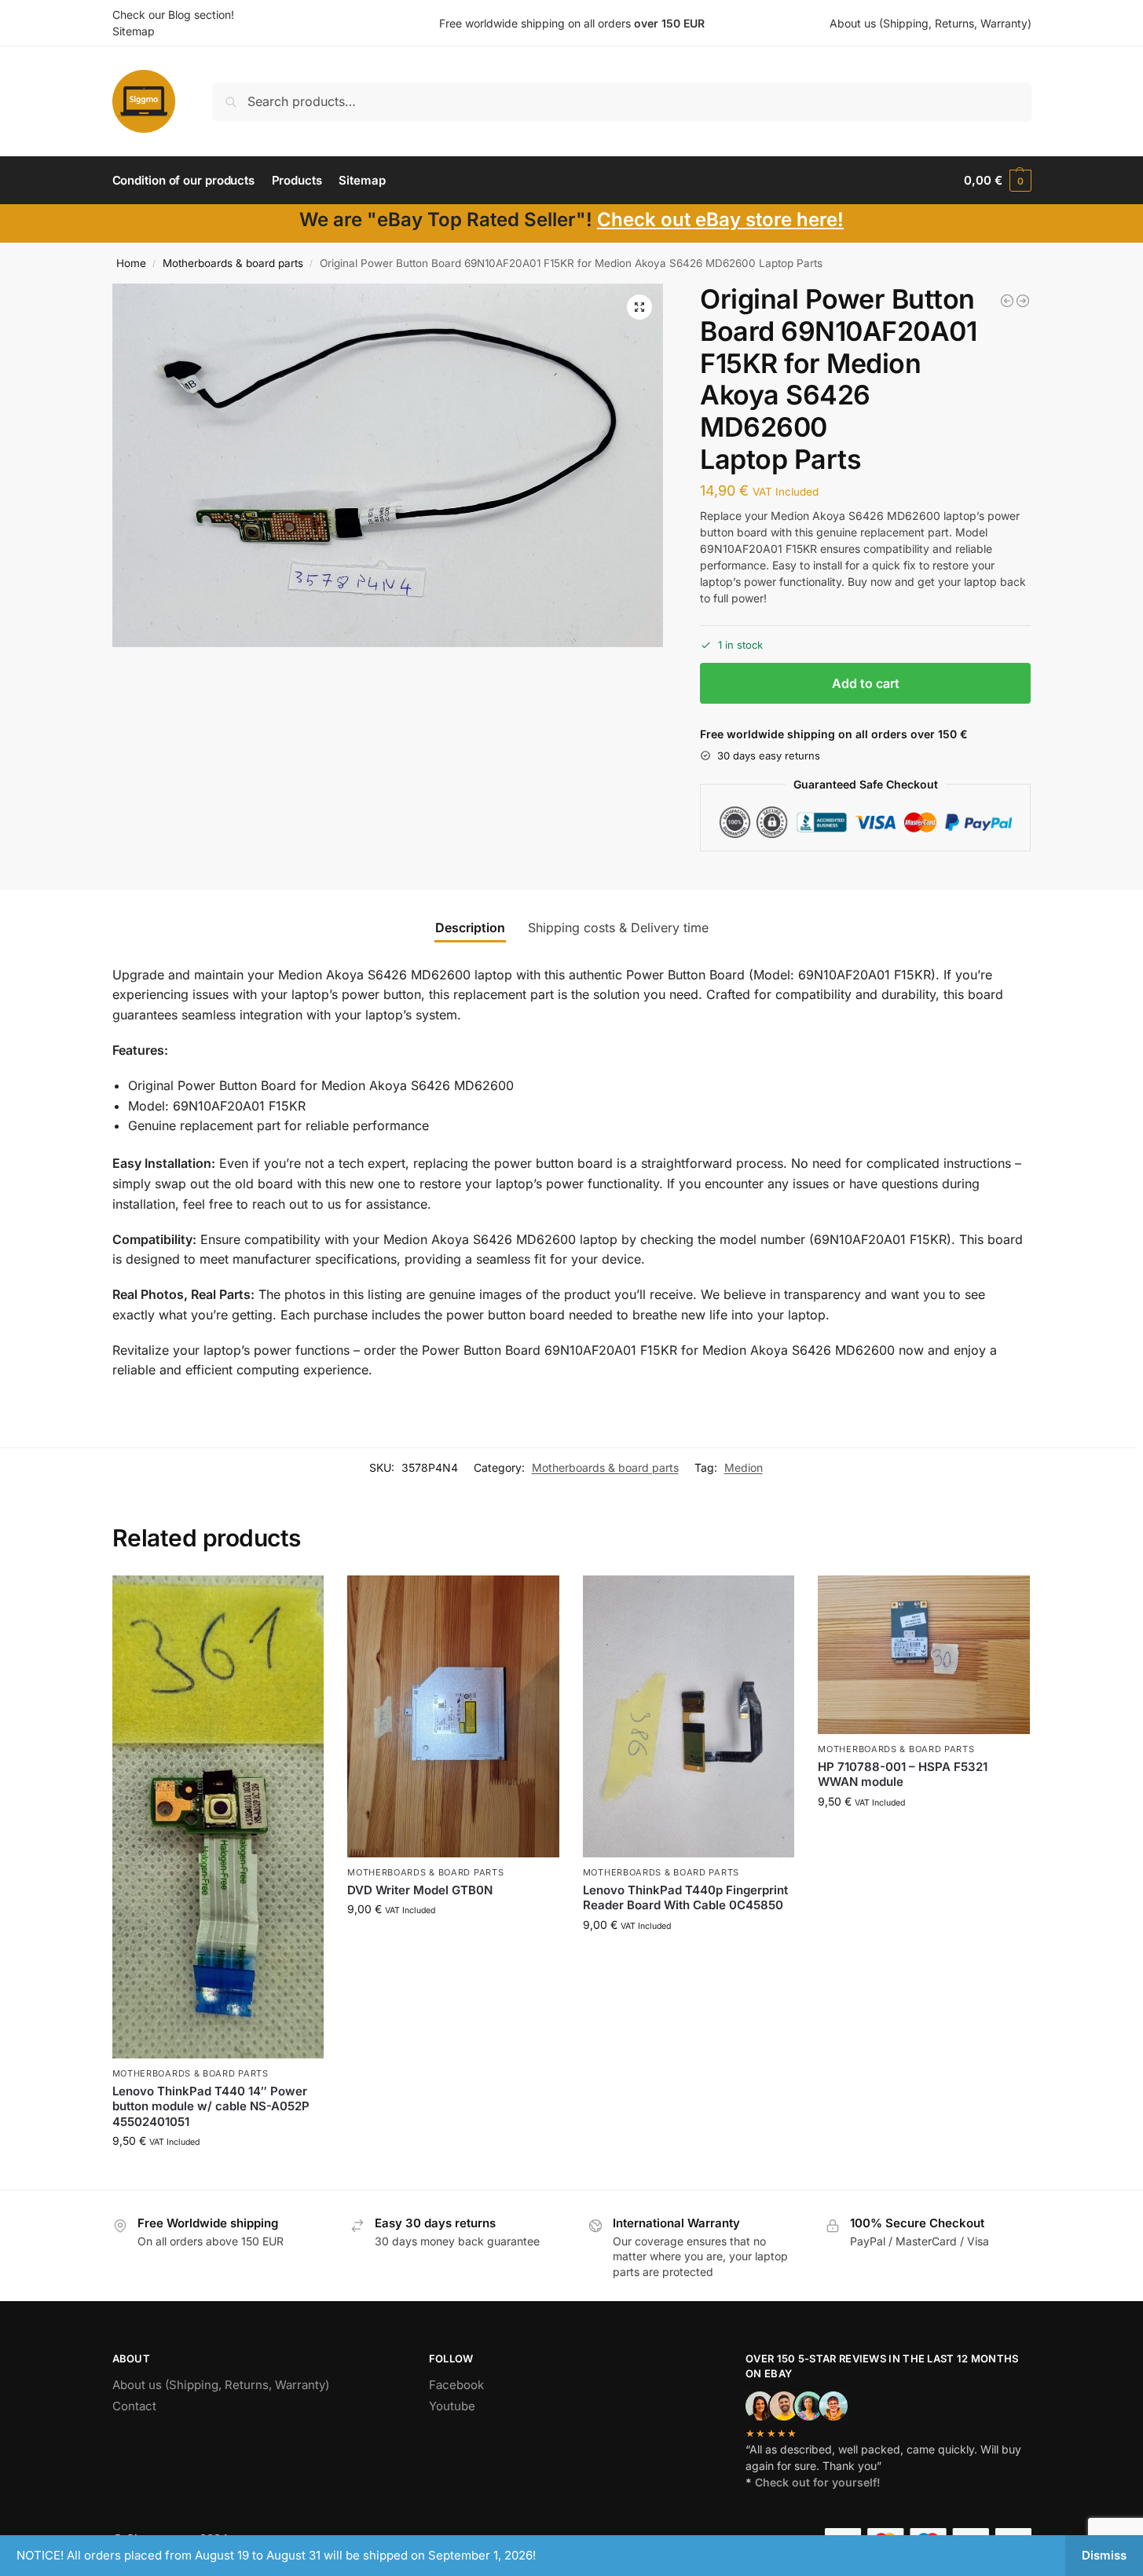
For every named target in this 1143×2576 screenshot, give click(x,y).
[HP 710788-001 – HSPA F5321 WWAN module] (924, 1655)
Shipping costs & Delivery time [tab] (618, 928)
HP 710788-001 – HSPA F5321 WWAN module (903, 1775)
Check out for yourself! (818, 2482)
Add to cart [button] (218, 2173)
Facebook (456, 2385)
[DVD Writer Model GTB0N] (453, 1717)
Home (131, 263)
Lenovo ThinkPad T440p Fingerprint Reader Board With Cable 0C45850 (685, 1898)
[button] (997, 181)
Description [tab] (470, 928)
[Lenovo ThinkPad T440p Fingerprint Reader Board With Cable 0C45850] (689, 1717)
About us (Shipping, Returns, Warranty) (931, 23)
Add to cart (866, 683)
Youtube (452, 2406)
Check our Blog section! (173, 15)
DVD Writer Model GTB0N (420, 1890)
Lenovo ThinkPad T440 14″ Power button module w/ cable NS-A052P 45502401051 (211, 2106)
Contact (134, 2406)
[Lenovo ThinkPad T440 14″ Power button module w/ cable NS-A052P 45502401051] (218, 1817)
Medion (744, 1467)
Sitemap (134, 31)
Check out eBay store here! (720, 220)
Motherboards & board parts (233, 263)
